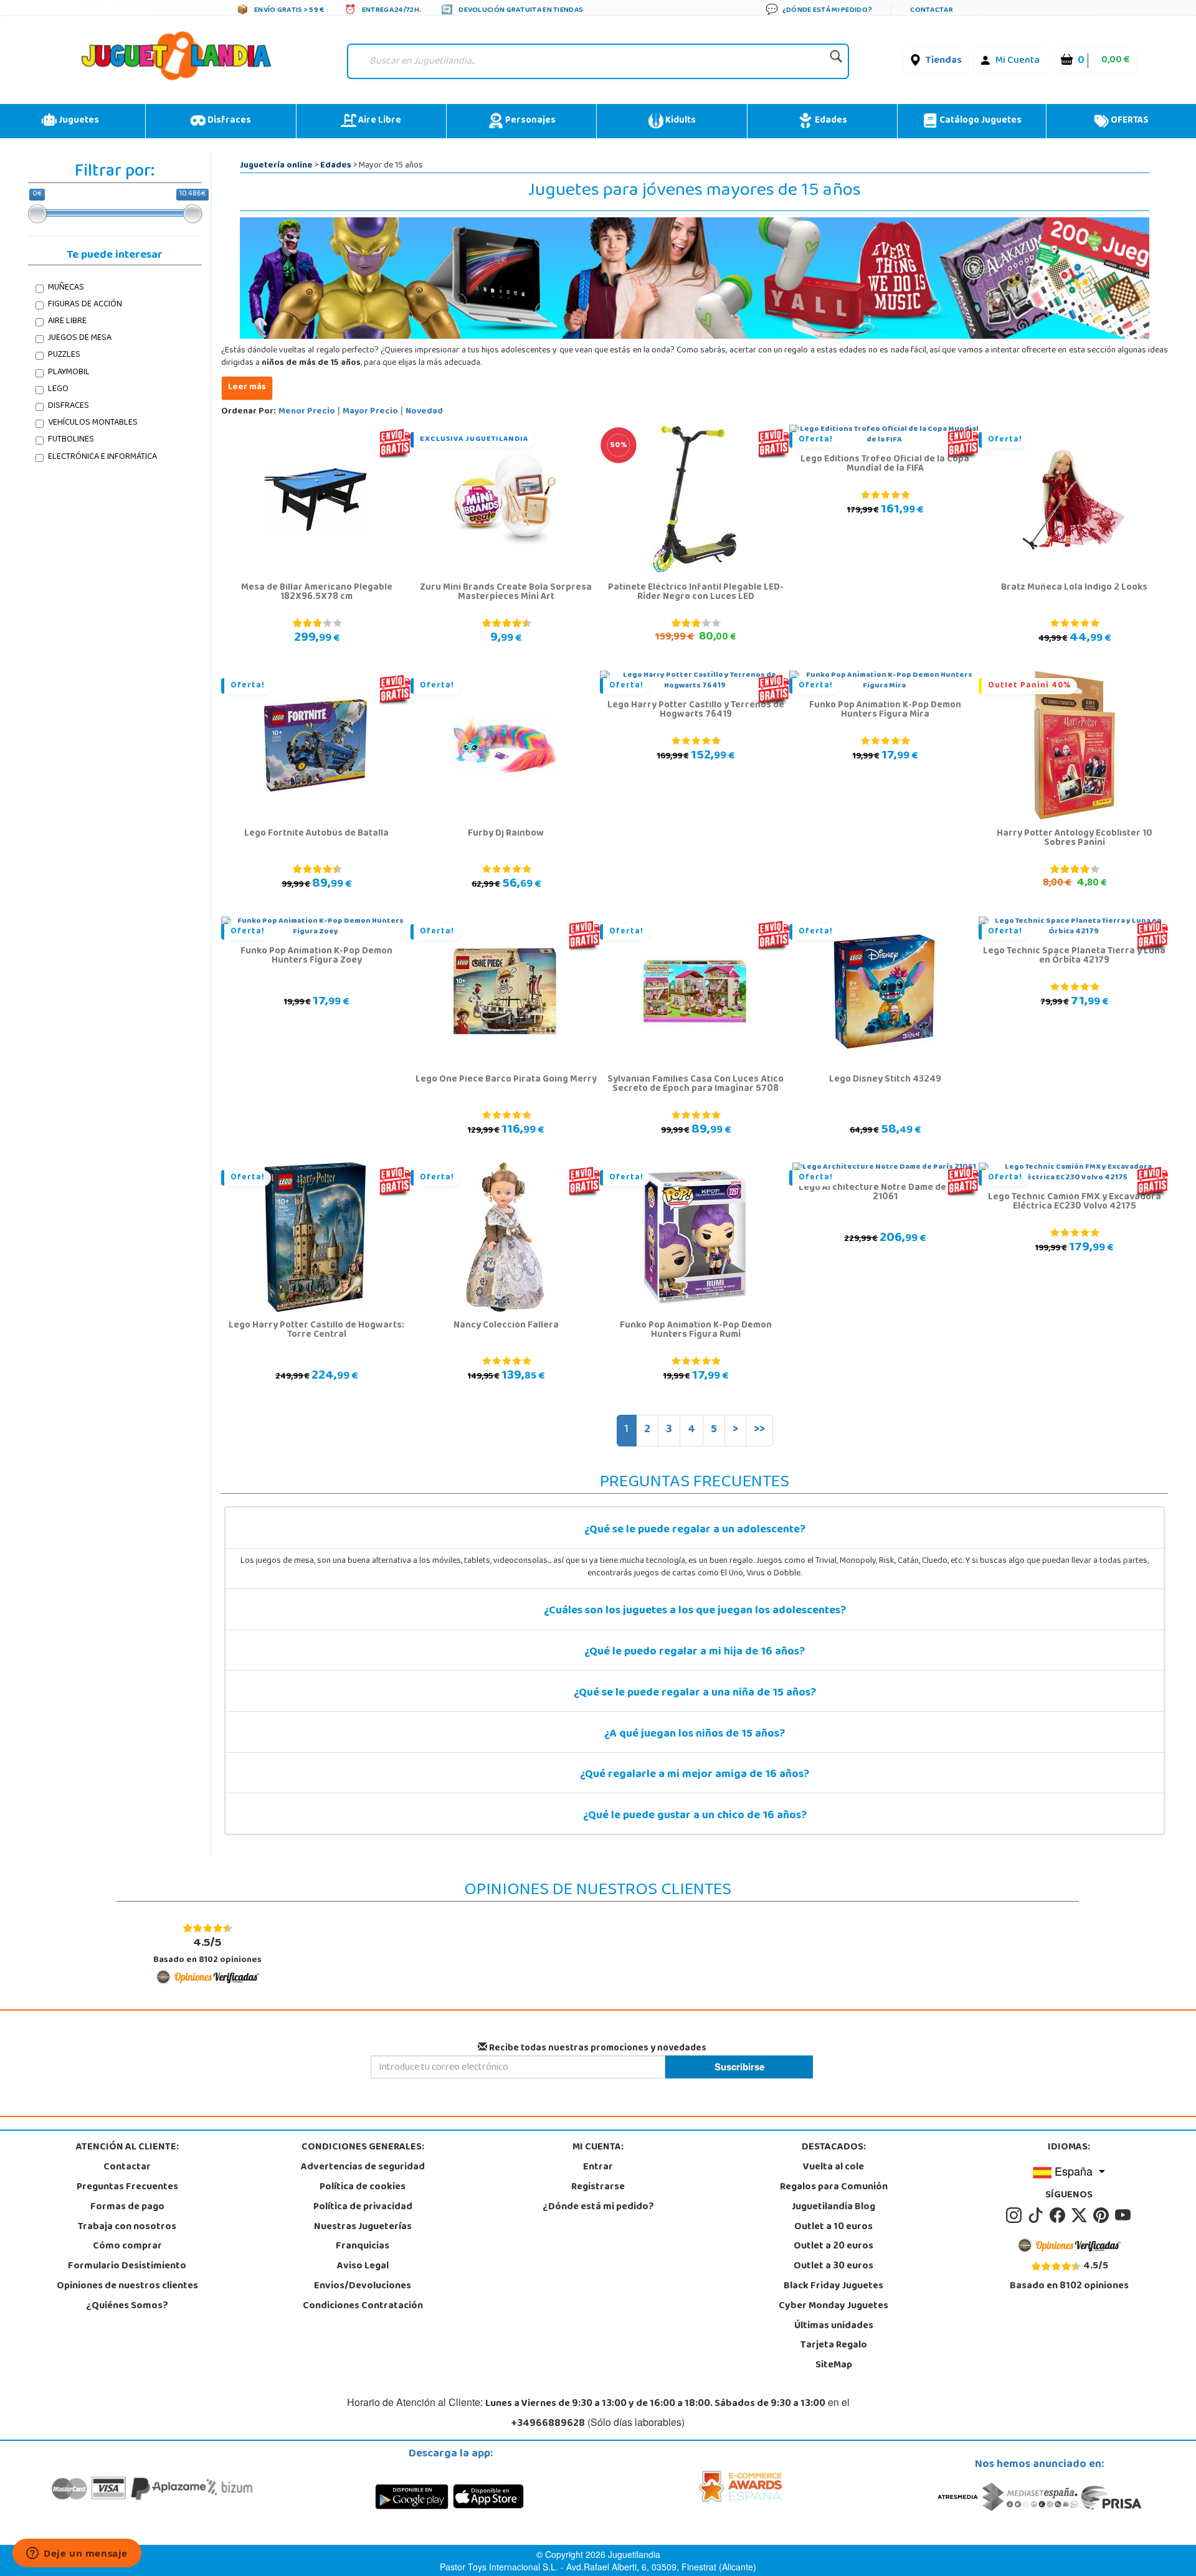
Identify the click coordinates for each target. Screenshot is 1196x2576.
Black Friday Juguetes (833, 2286)
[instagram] (1016, 2215)
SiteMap (834, 2366)
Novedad (424, 412)
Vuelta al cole (833, 2168)
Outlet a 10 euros (833, 2227)
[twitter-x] (1081, 2215)
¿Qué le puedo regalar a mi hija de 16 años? (695, 1653)
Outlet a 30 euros (833, 2267)
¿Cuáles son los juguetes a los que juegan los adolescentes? (695, 1611)
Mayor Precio (370, 412)
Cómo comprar (127, 2247)
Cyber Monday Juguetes (833, 2306)
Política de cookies (363, 2187)
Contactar (127, 2168)
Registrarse (598, 2187)
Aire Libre (379, 121)
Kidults (680, 121)
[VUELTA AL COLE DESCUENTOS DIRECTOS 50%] (695, 499)
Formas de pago (127, 2207)
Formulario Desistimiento (127, 2267)
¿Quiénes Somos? (127, 2306)
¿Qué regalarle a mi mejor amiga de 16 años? (695, 1775)
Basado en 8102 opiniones (207, 1951)
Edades (830, 121)
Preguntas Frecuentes (127, 2187)
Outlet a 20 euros (833, 2247)
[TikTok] (1037, 2215)
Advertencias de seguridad (363, 2168)
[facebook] (1059, 2215)
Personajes (529, 121)
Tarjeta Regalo (834, 2346)
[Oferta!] (1074, 499)
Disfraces (228, 121)
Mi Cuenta (1018, 61)
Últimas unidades (834, 2326)
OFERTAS (1129, 121)
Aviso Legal (363, 2267)
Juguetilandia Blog (833, 2207)
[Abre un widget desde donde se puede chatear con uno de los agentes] (77, 2554)
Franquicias (363, 2247)
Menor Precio (307, 412)
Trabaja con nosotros (127, 2227)
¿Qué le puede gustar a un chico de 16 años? (695, 1816)
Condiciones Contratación (363, 2306)
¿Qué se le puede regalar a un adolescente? (695, 1531)
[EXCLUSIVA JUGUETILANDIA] (505, 499)
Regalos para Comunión (834, 2187)
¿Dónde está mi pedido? (598, 2207)
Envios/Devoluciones (363, 2286)
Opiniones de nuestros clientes (127, 2286)
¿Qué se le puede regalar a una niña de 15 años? (695, 1694)
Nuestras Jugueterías (363, 2227)
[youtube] (1124, 2215)
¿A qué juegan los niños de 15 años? (695, 1735)
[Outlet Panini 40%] (1074, 745)
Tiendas (944, 61)
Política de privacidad (363, 2207)
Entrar (598, 2168)
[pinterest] (1103, 2215)
